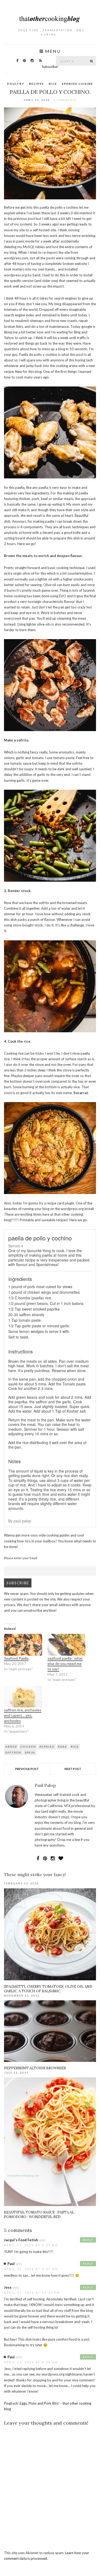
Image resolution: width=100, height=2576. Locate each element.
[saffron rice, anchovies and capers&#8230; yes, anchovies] (23, 1697)
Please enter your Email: (21, 1558)
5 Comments (65, 100)
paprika (47, 1747)
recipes (37, 84)
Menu (52, 51)
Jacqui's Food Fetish (21, 2240)
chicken (28, 1747)
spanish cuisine (77, 84)
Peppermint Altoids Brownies (35, 2068)
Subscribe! (50, 67)
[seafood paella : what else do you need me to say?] (67, 1645)
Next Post (73, 1769)
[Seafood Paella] (23, 1645)
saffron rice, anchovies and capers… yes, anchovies (23, 1715)
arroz (11, 1747)
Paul (11, 2264)
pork (63, 1747)
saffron (13, 1752)
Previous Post (27, 1769)
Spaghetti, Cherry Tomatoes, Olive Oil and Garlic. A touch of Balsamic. (48, 1989)
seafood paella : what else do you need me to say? (65, 1664)
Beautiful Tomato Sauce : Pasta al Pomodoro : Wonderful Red (39, 2215)
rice (53, 84)
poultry (16, 84)
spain (30, 1752)
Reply (88, 2240)
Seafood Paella (16, 1658)
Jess (8, 2287)
